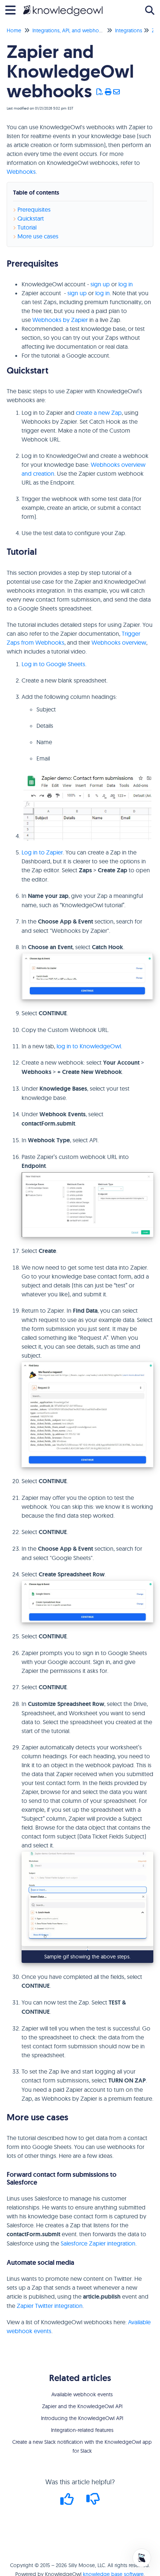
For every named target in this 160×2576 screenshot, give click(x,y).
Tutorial (27, 227)
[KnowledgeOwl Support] (63, 6)
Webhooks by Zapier (60, 320)
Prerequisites (34, 209)
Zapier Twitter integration (50, 2306)
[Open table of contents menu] (13, 9)
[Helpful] (68, 2502)
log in (126, 284)
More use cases (38, 236)
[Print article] (108, 92)
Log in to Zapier (42, 852)
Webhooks (21, 172)
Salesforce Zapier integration (98, 2243)
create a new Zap (99, 413)
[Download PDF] (100, 92)
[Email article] (117, 92)
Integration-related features (82, 2430)
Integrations (129, 30)
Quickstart (31, 218)
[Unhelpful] (93, 2502)
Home (14, 30)
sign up (100, 284)
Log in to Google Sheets (53, 664)
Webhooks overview (119, 642)
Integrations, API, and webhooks (70, 30)
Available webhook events (82, 2394)
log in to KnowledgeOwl (89, 1046)
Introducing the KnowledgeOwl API (82, 2418)
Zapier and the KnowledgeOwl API (82, 2406)
